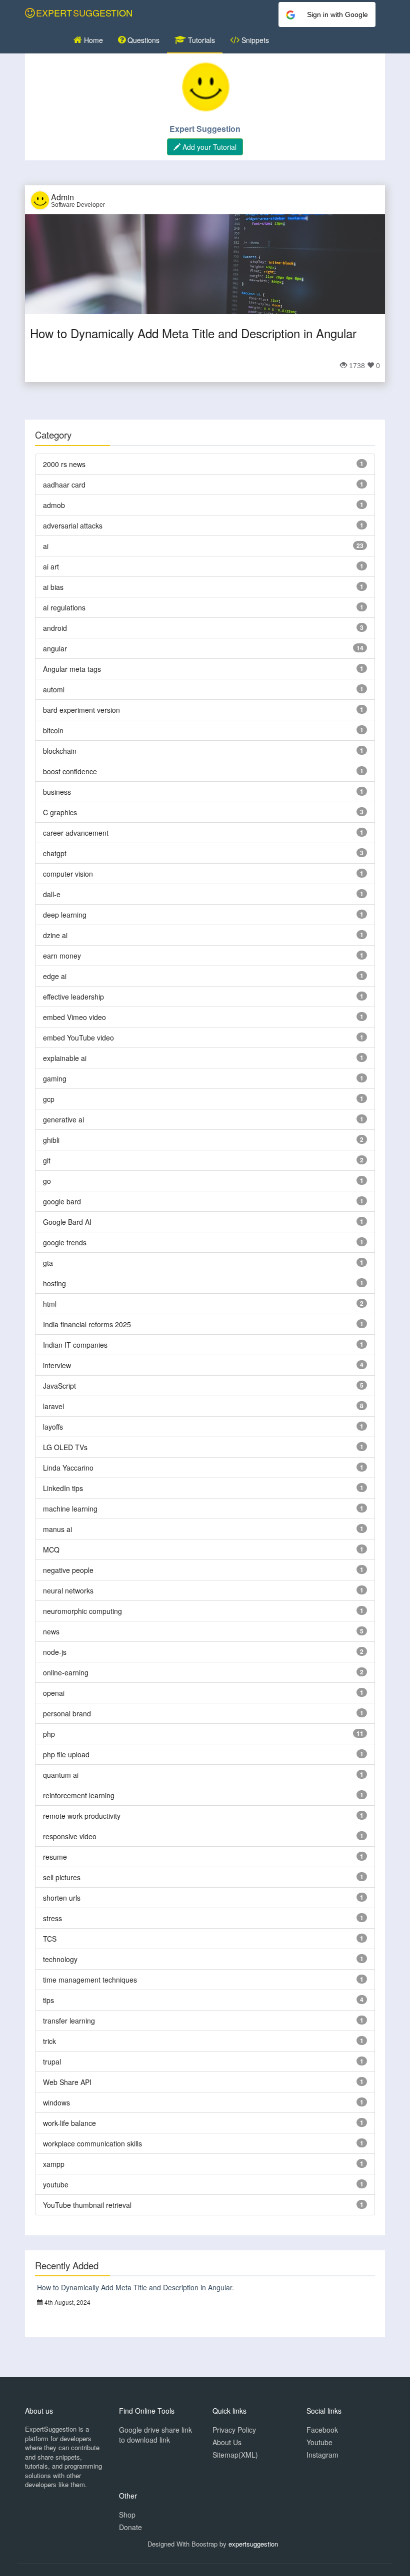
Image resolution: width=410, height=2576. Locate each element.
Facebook (322, 2430)
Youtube (319, 2442)
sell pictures (62, 1877)
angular (55, 648)
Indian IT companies (75, 1345)
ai (46, 546)
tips (48, 2000)
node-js (55, 1652)
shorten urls (62, 1898)
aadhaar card (64, 485)
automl (54, 689)
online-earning (66, 1672)
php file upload (66, 1754)
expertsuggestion (253, 2544)
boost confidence (70, 771)
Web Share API (67, 2082)
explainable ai (65, 1058)
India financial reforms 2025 (87, 1324)
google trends (65, 1242)
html (50, 1304)
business (57, 792)
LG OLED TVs (65, 1447)
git (47, 1160)
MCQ (51, 1549)
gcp (49, 1099)
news (51, 1631)
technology (60, 1959)
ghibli (51, 1140)
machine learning (70, 1509)
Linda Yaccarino (68, 1468)
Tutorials (200, 40)
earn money (62, 956)
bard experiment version (81, 710)
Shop (127, 2515)
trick (49, 2041)
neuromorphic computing (82, 1611)
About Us (227, 2442)
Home (92, 40)
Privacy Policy (234, 2430)
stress (52, 1918)
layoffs (53, 1427)
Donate (130, 2527)
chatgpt (55, 853)
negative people (68, 1570)
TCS (50, 1939)
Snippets (254, 40)
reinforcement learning (79, 1795)
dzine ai (55, 935)
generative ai (63, 1119)
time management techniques (90, 1980)
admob (54, 505)
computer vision (68, 874)
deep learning (65, 915)
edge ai (55, 976)
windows (56, 2102)
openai (54, 1693)
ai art (51, 566)
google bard (62, 1201)
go (47, 1181)
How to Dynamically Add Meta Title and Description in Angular (193, 333)
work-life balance (69, 2123)
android (55, 628)
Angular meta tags (72, 669)
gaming (55, 1078)
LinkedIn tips (63, 1488)
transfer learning (69, 2021)
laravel (53, 1406)
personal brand (67, 1713)
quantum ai (61, 1775)
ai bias (53, 587)
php (49, 1734)
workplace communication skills (92, 2143)
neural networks (68, 1590)
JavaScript (59, 1386)
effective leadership (73, 997)
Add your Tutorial (208, 147)
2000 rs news (64, 464)
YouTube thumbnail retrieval (87, 2205)
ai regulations (64, 607)
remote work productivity (82, 1816)
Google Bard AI (67, 1222)
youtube (56, 2184)
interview (57, 1365)
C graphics (60, 812)
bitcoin (53, 730)
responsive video (70, 1836)
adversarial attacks (73, 525)
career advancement (76, 833)
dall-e (52, 894)
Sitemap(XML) (235, 2455)
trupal (52, 2061)
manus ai (57, 1529)
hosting (54, 1283)
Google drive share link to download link (155, 2435)
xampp (54, 2164)
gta (48, 1263)
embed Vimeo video (74, 1017)
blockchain (60, 751)
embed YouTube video (78, 1037)
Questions (142, 40)
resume (55, 1857)
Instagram (322, 2455)
